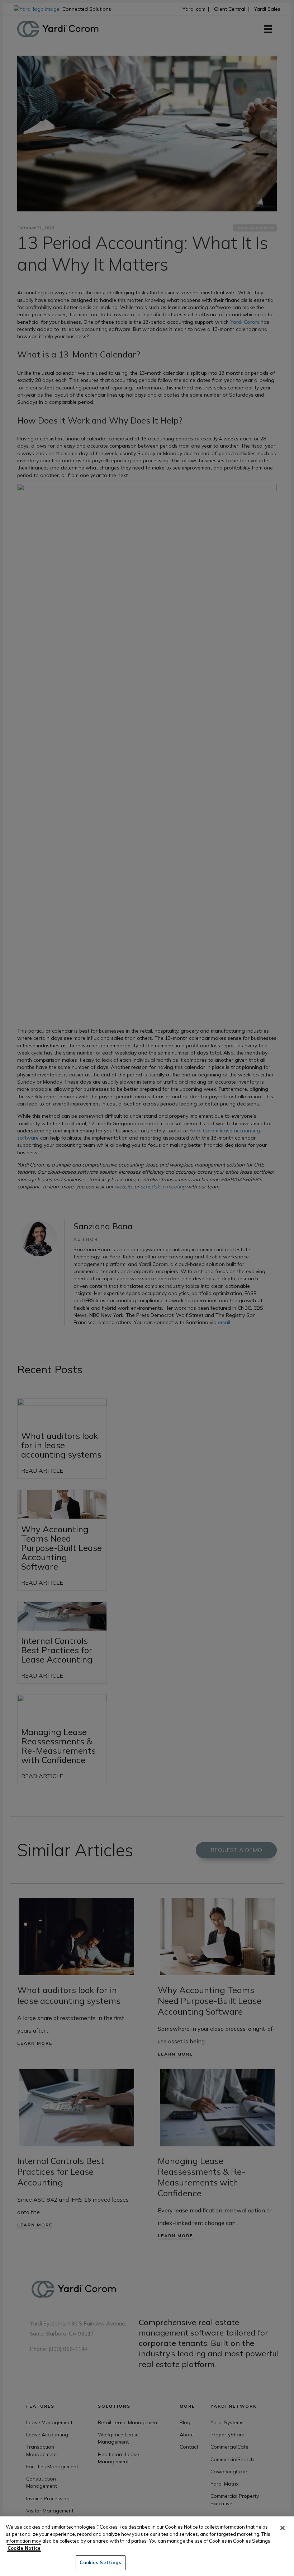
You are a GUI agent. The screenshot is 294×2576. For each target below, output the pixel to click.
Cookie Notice (24, 2548)
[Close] (283, 2528)
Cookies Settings (100, 2562)
